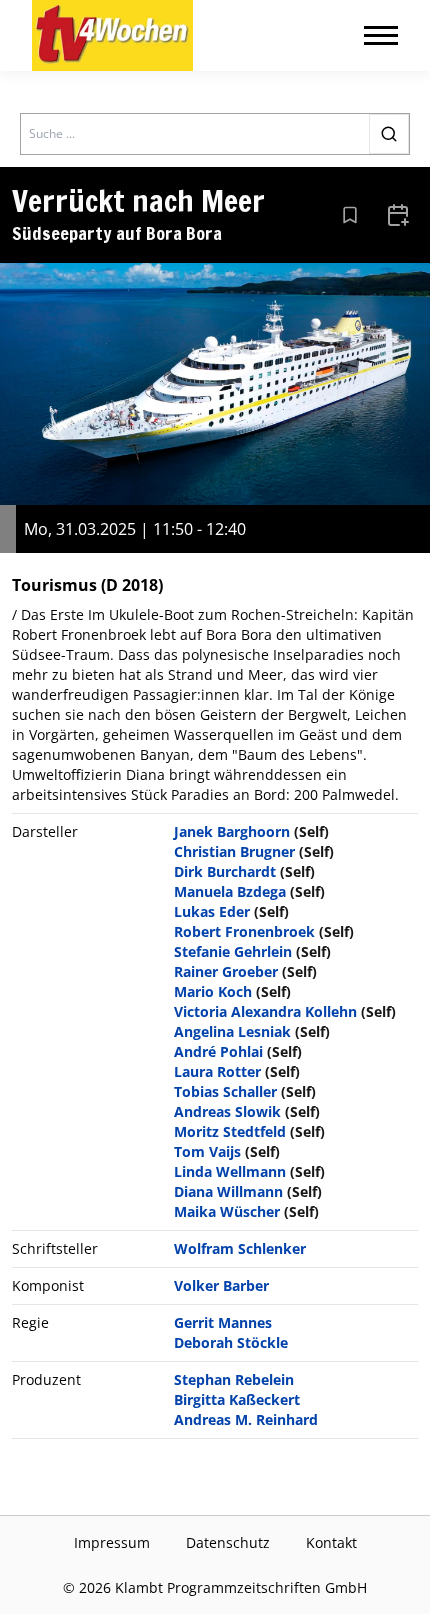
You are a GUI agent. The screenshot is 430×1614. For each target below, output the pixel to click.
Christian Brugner (234, 851)
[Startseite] (112, 35)
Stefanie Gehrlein (233, 951)
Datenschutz (228, 1542)
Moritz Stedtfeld (230, 1131)
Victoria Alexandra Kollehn (265, 1011)
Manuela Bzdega (230, 891)
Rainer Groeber (226, 971)
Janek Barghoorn (232, 831)
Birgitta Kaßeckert (237, 1399)
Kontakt (331, 1542)
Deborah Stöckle (231, 1342)
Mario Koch (213, 991)
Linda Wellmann (230, 1171)
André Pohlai (218, 1051)
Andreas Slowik (227, 1111)
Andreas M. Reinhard (246, 1419)
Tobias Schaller (225, 1091)
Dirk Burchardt (225, 871)
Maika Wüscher (227, 1211)
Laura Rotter (217, 1071)
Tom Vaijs (207, 1151)
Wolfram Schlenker (240, 1248)
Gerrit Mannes (223, 1322)
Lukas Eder (212, 911)
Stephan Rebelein (234, 1379)
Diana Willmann (228, 1191)
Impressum (112, 1542)
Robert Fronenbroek (244, 931)
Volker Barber (221, 1285)
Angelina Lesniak (232, 1031)
